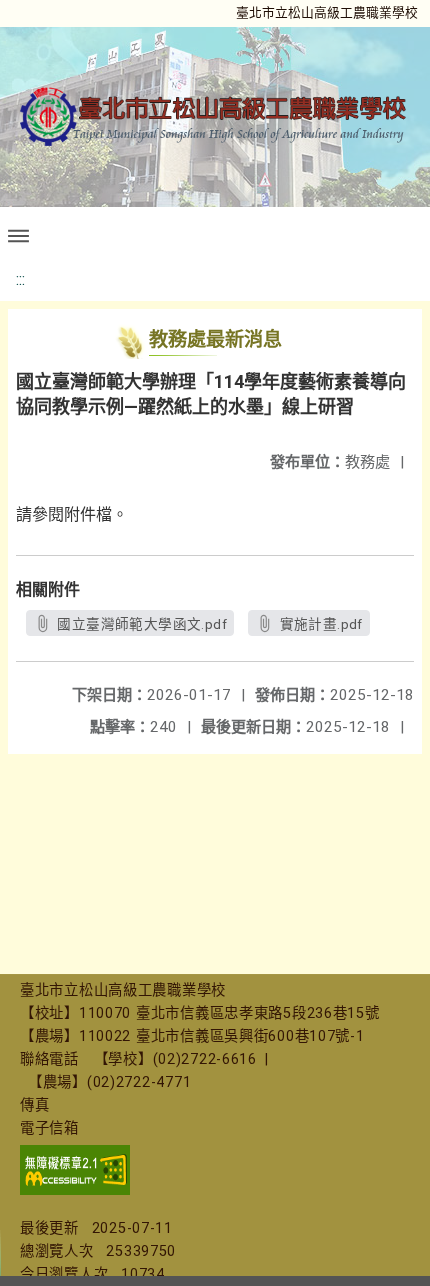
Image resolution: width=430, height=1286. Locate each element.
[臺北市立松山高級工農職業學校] (215, 117)
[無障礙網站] (75, 1190)
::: (20, 279)
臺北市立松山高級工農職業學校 (327, 12)
